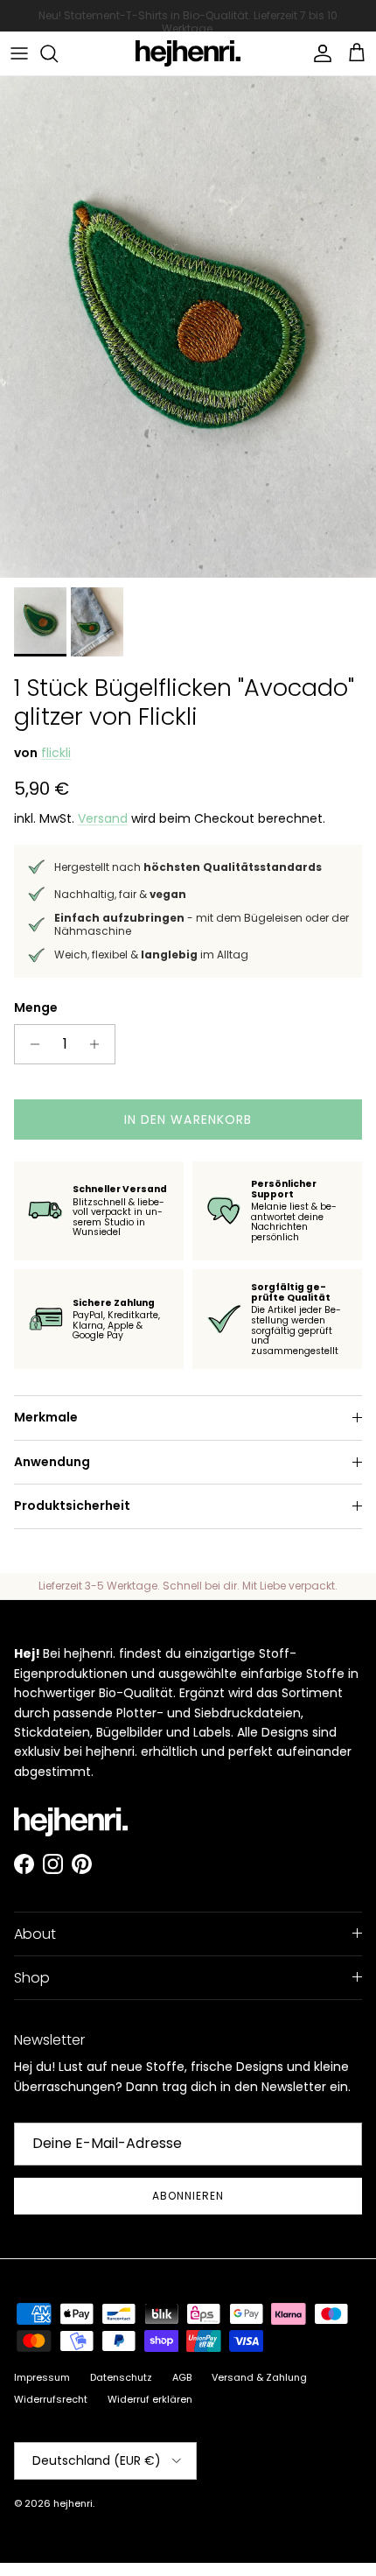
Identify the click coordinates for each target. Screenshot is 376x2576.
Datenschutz (121, 2377)
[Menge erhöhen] (99, 1044)
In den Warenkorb (188, 1120)
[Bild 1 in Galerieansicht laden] (188, 327)
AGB (182, 2377)
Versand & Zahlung (259, 2377)
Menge (36, 1008)
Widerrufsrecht (51, 2399)
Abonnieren (188, 2196)
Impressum (42, 2377)
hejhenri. (74, 2503)
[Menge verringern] (30, 1044)
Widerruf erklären (150, 2399)
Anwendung (52, 1462)
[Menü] (19, 53)
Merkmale (46, 1417)
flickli (56, 753)
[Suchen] (58, 53)
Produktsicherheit (72, 1506)
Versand (103, 818)
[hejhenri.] (188, 53)
